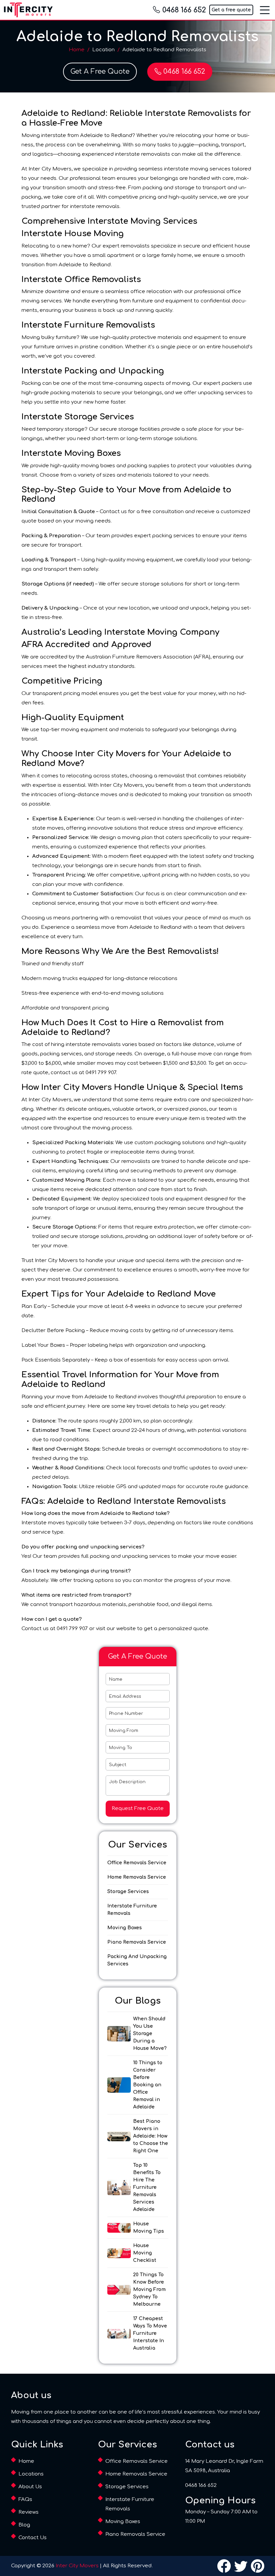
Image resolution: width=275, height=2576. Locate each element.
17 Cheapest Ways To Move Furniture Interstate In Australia (150, 2333)
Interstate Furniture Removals (132, 1910)
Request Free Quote (138, 1808)
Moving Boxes (125, 1928)
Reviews (29, 2512)
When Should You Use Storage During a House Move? (150, 2034)
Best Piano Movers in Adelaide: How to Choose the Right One (151, 2136)
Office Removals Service (137, 1863)
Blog (24, 2525)
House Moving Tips (149, 2227)
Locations (31, 2474)
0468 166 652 (184, 10)
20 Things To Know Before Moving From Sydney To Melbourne (149, 2289)
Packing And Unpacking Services (137, 1960)
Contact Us (33, 2538)
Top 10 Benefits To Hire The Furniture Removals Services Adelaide (147, 2187)
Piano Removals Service (137, 1942)
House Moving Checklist (145, 2253)
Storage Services (128, 1892)
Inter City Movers (77, 2566)
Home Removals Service (137, 1877)
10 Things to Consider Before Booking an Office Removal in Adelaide (148, 2085)
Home (77, 50)
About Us (30, 2487)
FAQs (25, 2499)
